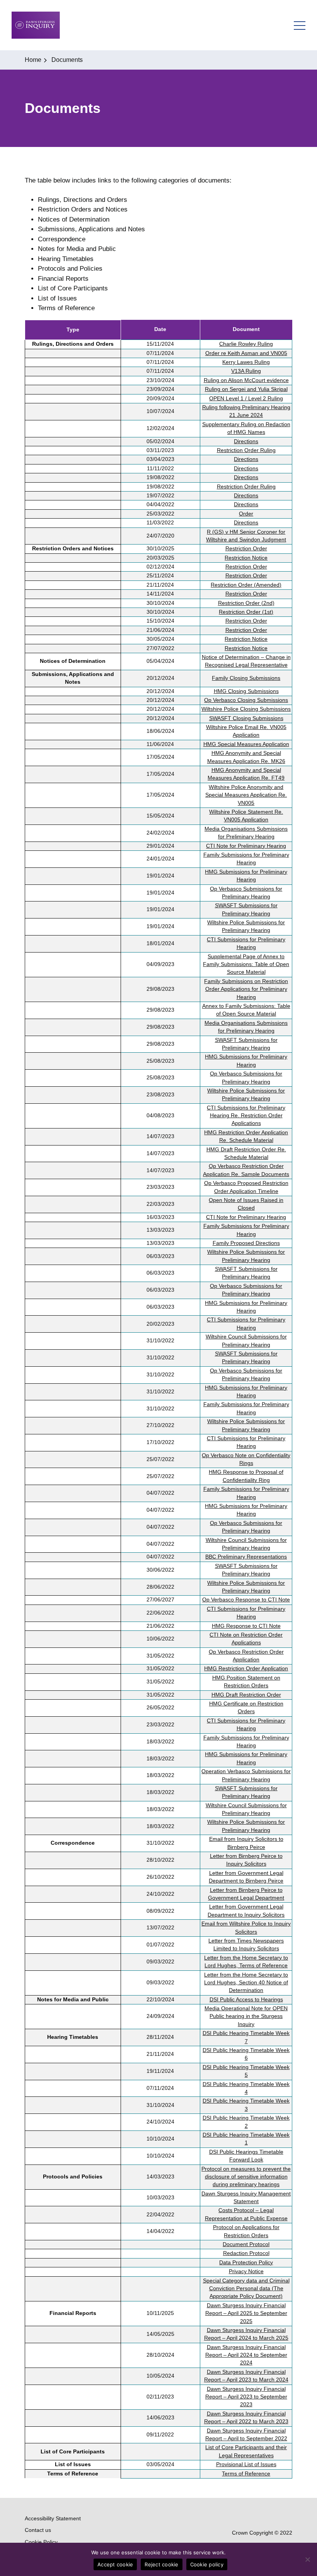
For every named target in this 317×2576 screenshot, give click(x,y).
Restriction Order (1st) (246, 612)
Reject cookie (161, 2564)
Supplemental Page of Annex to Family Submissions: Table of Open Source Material (246, 965)
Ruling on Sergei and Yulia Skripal (246, 389)
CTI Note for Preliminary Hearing (246, 846)
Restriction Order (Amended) (246, 585)
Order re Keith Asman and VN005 (246, 353)
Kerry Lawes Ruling (246, 362)
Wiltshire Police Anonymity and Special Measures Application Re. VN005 (246, 795)
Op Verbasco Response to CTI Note (246, 1600)
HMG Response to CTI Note (246, 1626)
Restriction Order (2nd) (246, 603)
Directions (246, 441)
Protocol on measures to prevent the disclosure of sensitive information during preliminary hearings (246, 2177)
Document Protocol (246, 2244)
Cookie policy (207, 2564)
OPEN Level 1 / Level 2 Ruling (246, 399)
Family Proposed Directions (246, 1243)
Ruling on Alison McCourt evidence (246, 380)
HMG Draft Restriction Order (246, 1695)
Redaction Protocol (246, 2253)
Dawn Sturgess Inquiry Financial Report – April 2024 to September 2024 (246, 2355)
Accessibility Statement (53, 2518)
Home (33, 60)
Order (246, 514)
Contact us (38, 2530)
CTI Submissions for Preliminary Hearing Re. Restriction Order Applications (246, 1116)
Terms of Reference (246, 2474)
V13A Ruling (246, 371)
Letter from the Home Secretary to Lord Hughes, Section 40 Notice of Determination (246, 1983)
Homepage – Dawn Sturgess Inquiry (36, 25)
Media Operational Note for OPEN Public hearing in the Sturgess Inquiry (246, 2016)
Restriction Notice (246, 558)
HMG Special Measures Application (246, 744)
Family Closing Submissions (246, 678)
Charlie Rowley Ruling (246, 344)
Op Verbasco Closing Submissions (246, 700)
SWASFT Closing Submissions (246, 718)
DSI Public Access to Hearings (246, 2000)
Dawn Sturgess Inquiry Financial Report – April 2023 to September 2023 (246, 2397)
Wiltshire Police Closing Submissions (246, 709)
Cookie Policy (41, 2542)
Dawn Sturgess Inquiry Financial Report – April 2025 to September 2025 (246, 2313)
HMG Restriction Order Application (246, 1669)
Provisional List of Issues (246, 2464)
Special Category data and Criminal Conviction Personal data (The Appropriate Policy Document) (246, 2289)
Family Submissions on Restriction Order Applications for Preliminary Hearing (246, 989)
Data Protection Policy (246, 2263)
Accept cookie (115, 2564)
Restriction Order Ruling (246, 450)
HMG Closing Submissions (246, 691)
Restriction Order (246, 549)
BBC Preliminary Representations (246, 1557)
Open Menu (300, 25)
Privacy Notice (246, 2271)
